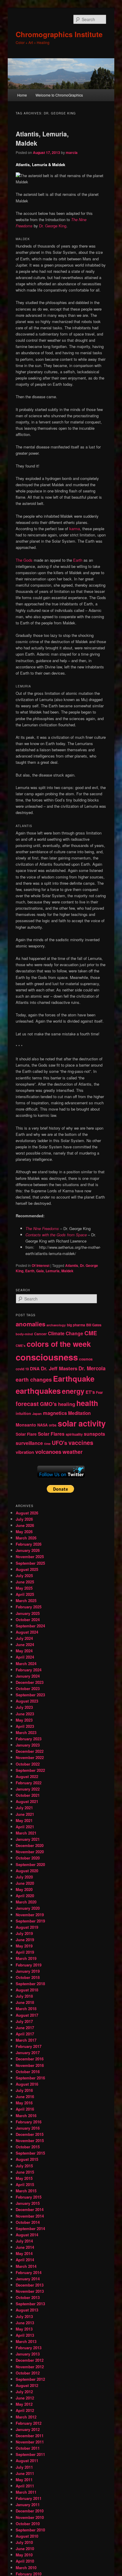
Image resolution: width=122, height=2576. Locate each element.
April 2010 (25, 2561)
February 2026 (29, 1544)
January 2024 (28, 1676)
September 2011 (30, 2454)
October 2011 (28, 2448)
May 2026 (24, 1532)
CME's (21, 1346)
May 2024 (24, 1651)
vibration (25, 1452)
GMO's (48, 1404)
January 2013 (28, 2354)
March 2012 (26, 2417)
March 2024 (26, 1663)
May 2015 (24, 2178)
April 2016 (25, 2109)
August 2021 (27, 1801)
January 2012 (28, 2429)
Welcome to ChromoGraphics (59, 95)
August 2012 (27, 2385)
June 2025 (25, 1582)
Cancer (40, 1334)
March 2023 (26, 1732)
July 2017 (24, 2021)
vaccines (81, 1443)
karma (75, 529)
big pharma (76, 1325)
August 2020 (27, 1871)
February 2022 (29, 1783)
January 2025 (28, 1613)
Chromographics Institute (59, 34)
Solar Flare (26, 1434)
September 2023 (30, 1695)
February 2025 (29, 1607)
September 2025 (30, 1563)
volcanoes (48, 1452)
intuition (23, 1413)
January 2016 (28, 2128)
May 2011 (24, 2480)
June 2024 (25, 1644)
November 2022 (30, 1757)
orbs (53, 1425)
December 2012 (30, 2360)
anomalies (30, 1324)
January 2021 (28, 1839)
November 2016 (30, 2065)
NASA (42, 1425)
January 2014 (28, 2279)
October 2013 (28, 2297)
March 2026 (26, 1538)
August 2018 (27, 1990)
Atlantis (72, 1265)
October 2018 (28, 1977)
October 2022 (28, 1764)
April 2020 (25, 1896)
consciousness (47, 1357)
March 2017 (26, 2040)
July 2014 (24, 2241)
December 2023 (30, 1682)
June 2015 (25, 2172)
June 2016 (25, 2096)
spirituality (74, 1434)
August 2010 (27, 2536)
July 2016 (24, 2090)
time (47, 1444)
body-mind (24, 1334)
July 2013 (24, 2316)
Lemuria (53, 1271)
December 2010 (30, 2511)
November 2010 (30, 2517)
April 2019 (25, 1952)
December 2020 (30, 1845)
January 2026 (28, 1550)
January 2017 (28, 2053)
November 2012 (30, 2367)
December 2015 (30, 2134)
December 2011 (30, 2436)
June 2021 (25, 1814)
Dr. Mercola (92, 1368)
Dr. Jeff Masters (59, 1368)
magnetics (55, 1413)
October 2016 (28, 2072)
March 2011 (26, 2492)
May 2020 (24, 1889)
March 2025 (26, 1600)
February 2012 (29, 2423)
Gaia (40, 1271)
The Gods (24, 560)
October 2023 (28, 1688)
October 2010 (28, 2524)
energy (73, 1391)
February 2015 (29, 2197)
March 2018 (26, 2009)
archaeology (56, 1325)
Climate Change (66, 1333)
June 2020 (25, 1883)
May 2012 (24, 2404)
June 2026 (25, 1525)
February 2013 (29, 2348)
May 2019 (24, 1946)
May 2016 (24, 2103)
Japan (37, 1414)
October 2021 (28, 1795)
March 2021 (26, 1833)
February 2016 (29, 2122)
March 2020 (26, 1902)
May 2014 (24, 2253)
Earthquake (74, 1378)
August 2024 (27, 1632)
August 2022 (27, 1776)
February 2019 (29, 1965)
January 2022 (28, 1789)
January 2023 (28, 1745)
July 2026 (24, 1519)
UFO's (60, 1443)
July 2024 (24, 1638)
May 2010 (24, 2555)
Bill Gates (94, 1325)
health (87, 1403)
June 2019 (25, 1940)
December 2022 (30, 1751)
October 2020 (28, 1858)
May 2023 (24, 1720)
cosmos (86, 1359)
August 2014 (27, 2235)
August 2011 (27, 2461)
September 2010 (30, 2530)
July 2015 (24, 2166)
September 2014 (30, 2228)
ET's (90, 1392)
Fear (99, 1392)
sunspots (94, 1434)
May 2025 (24, 1588)
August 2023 (27, 1701)
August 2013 (27, 2310)
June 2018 (25, 2002)
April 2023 (25, 1726)
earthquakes (38, 1391)
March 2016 (26, 2116)
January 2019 (28, 1971)
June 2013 (25, 2323)
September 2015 (30, 2153)
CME (91, 1333)
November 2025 (30, 1557)
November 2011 (30, 2442)
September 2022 (30, 1770)
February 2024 (29, 1670)
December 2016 (30, 2059)
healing (67, 1404)
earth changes (34, 1379)
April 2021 (25, 1827)
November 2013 (30, 2291)
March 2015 (26, 2191)
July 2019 (24, 1933)
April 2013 (25, 2335)
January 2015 (28, 2203)
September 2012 (30, 2379)
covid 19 (22, 1369)
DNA (35, 1369)
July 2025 (24, 1576)
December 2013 (30, 2285)
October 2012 (28, 2373)
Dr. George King (53, 226)
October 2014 (28, 2222)
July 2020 (24, 1877)
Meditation (79, 1413)
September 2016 (30, 2078)
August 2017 (27, 2015)
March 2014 (26, 2266)
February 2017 (29, 2046)
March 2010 (26, 2568)
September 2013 (30, 2304)
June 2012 (25, 2398)
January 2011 (28, 2505)
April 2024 (25, 1657)
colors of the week (59, 1344)
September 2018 (30, 1984)
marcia (72, 152)
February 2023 (29, 1739)
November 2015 (30, 2140)
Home (22, 95)
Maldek (67, 1271)
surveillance (29, 1443)
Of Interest (41, 1265)
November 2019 (30, 1915)
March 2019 (26, 1958)
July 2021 (24, 1808)
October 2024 (28, 1620)
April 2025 (25, 1594)
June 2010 (25, 2549)
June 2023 (25, 1714)
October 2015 (28, 2147)
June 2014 (25, 2247)
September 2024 (30, 1626)
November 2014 (30, 2216)
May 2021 (24, 1820)
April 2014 (25, 2260)
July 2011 (24, 2467)
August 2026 (27, 1513)
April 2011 (25, 2486)
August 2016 (27, 2084)
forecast (27, 1404)
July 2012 (24, 2392)
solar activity (82, 1423)
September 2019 (30, 1921)
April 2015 (25, 2184)
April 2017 (25, 2034)
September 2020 (30, 1864)
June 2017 (25, 2028)
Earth (78, 560)
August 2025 (27, 1569)
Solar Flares (51, 1434)
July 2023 (24, 1707)
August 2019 (27, 1927)
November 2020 (30, 1852)
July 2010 (24, 2542)
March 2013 (26, 2341)
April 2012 (25, 2410)
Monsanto (26, 1425)
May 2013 (24, 2329)
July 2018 (24, 1996)
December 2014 (30, 2209)
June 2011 (25, 2473)
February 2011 (29, 2498)
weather (73, 1452)
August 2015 (27, 2159)
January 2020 (28, 1908)
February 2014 (29, 2272)
